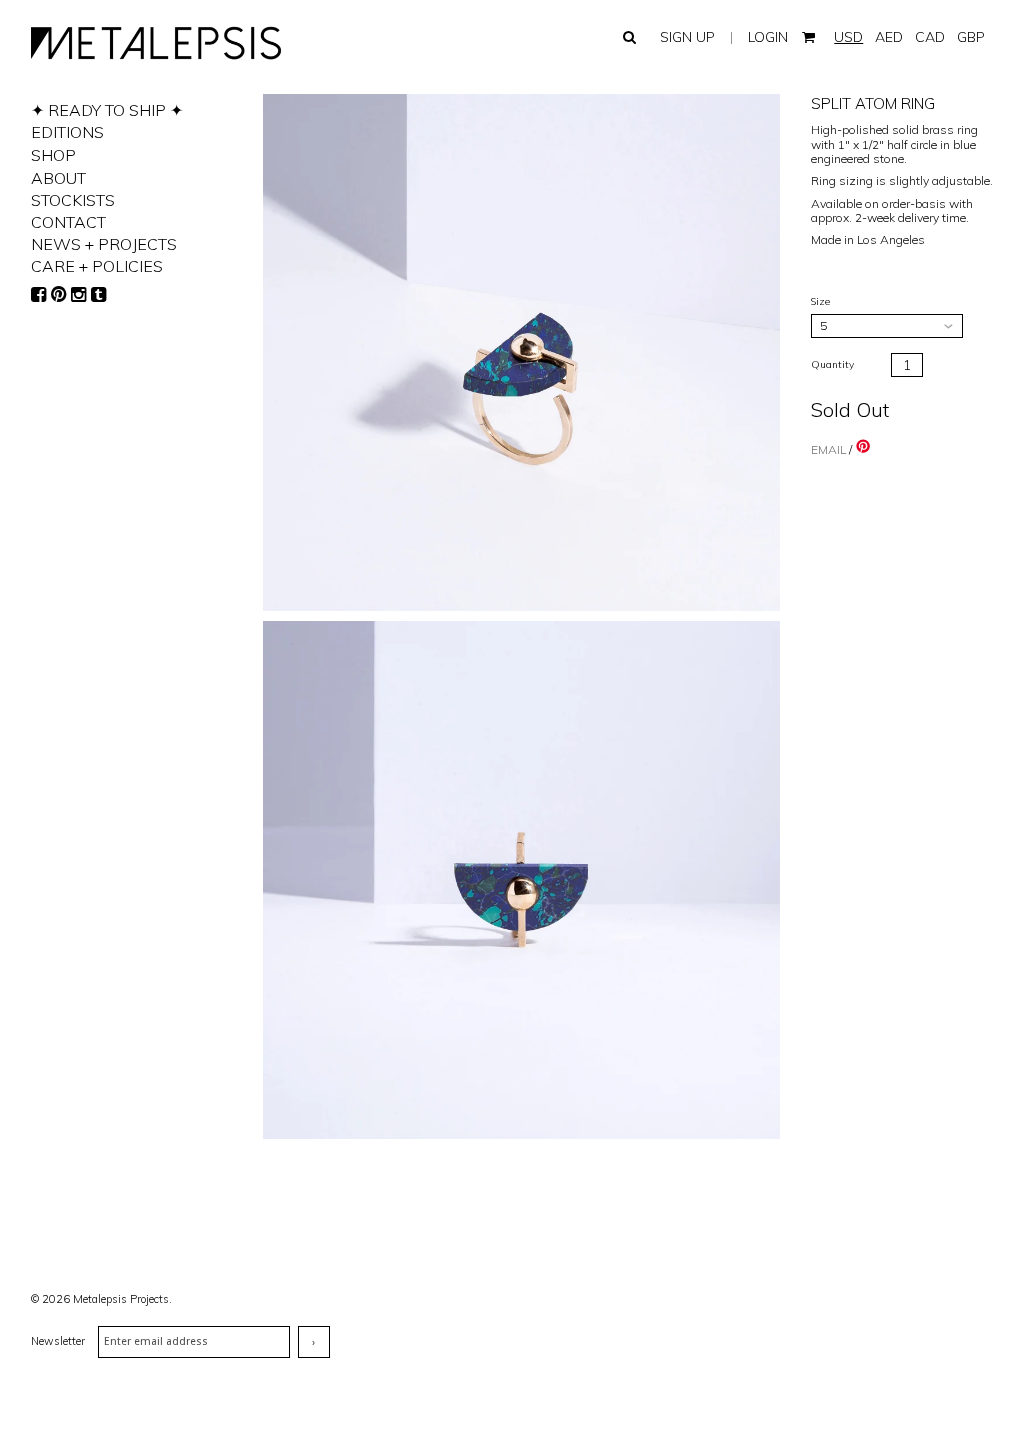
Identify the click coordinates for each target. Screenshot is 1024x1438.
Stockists (73, 200)
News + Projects (104, 244)
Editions (67, 132)
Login (768, 37)
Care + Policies (97, 266)
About (58, 178)
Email (828, 449)
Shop (53, 155)
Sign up (687, 37)
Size (820, 301)
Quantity (832, 364)
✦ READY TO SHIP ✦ (107, 110)
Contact (68, 222)
